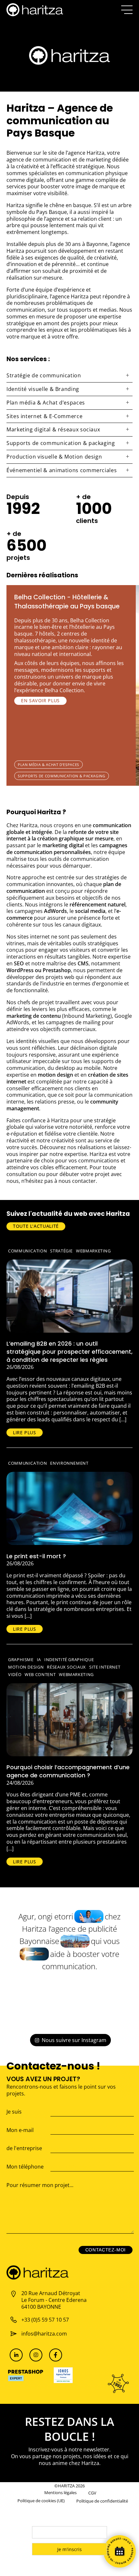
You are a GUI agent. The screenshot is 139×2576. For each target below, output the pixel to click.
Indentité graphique (69, 1660)
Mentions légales (60, 2493)
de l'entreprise (24, 2148)
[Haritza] (35, 10)
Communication (27, 1251)
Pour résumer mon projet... (40, 2185)
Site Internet (105, 1667)
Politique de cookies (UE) (41, 2501)
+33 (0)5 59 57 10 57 (45, 2320)
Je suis (14, 2112)
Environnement (69, 1463)
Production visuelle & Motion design (54, 457)
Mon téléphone (25, 2167)
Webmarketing (93, 1251)
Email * (40, 2522)
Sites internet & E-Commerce (44, 416)
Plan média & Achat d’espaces (46, 403)
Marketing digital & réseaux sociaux (53, 429)
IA (39, 1660)
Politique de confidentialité (102, 2501)
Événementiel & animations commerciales (62, 470)
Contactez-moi (106, 2250)
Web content (40, 1674)
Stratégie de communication (44, 375)
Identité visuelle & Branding (43, 389)
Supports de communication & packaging (61, 443)
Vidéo (15, 1674)
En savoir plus (40, 700)
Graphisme (21, 1660)
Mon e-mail (20, 2130)
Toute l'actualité (36, 1226)
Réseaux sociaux (66, 1667)
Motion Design (26, 1667)
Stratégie (61, 1251)
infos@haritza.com (44, 2334)
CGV (92, 2493)
